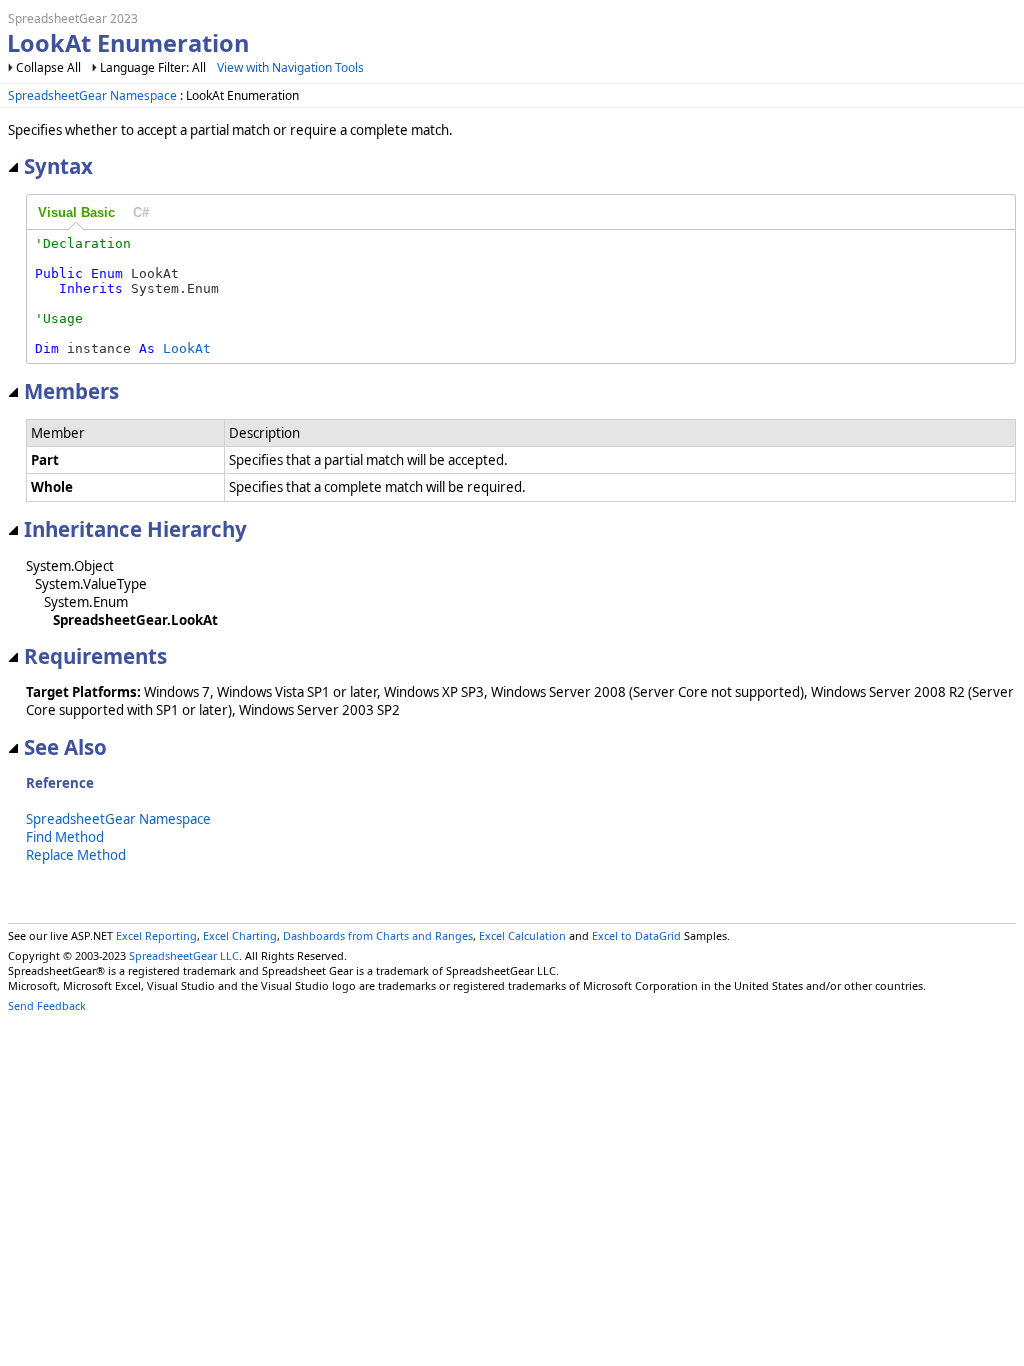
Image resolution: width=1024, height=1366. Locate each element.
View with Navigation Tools (290, 67)
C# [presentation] (141, 212)
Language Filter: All (154, 67)
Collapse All (48, 67)
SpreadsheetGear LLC (184, 955)
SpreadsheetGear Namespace (92, 95)
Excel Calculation (522, 935)
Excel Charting (240, 935)
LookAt (187, 348)
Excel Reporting (156, 935)
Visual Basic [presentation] (76, 212)
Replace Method (76, 855)
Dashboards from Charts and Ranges (378, 935)
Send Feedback (47, 1005)
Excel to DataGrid (636, 935)
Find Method (65, 837)
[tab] (76, 213)
